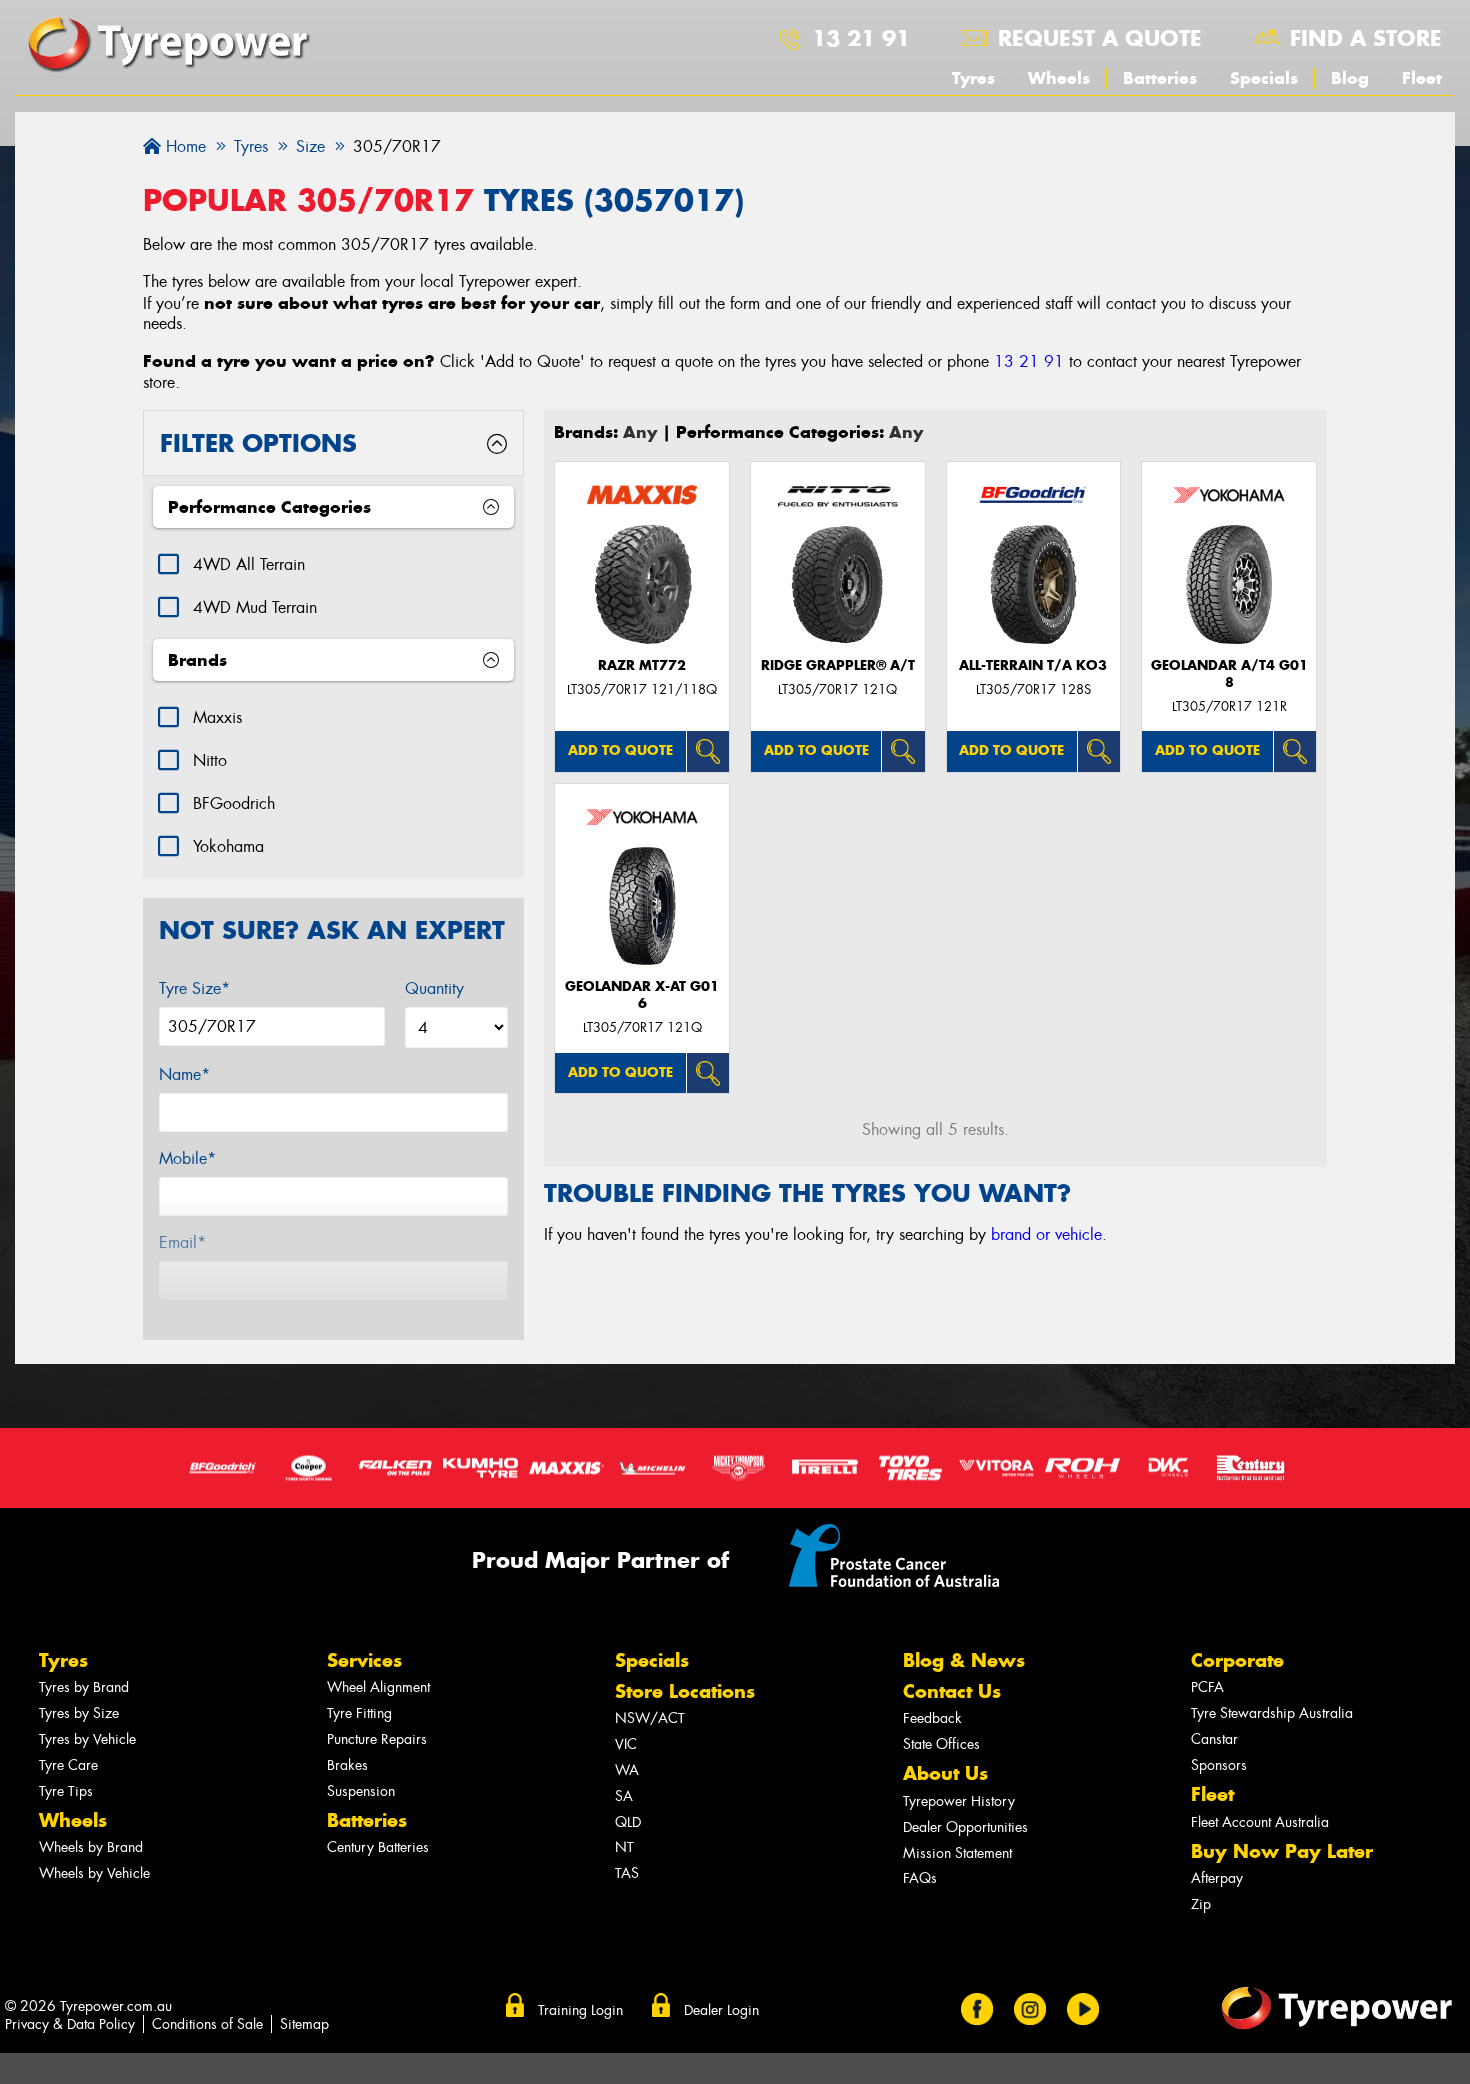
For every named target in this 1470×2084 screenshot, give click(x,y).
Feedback (932, 1718)
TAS (627, 1873)
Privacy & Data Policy (70, 2024)
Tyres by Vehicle (87, 1739)
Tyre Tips (66, 1791)
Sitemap (304, 2024)
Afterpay (1217, 1878)
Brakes (347, 1765)
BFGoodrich (234, 803)
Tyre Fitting (359, 1713)
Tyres (973, 78)
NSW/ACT (650, 1718)
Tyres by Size (79, 1713)
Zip (1201, 1904)
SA (624, 1796)
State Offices (941, 1744)
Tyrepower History (959, 1801)
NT (624, 1847)
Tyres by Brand (84, 1687)
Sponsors (1219, 1765)
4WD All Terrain (249, 564)
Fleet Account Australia (1260, 1822)
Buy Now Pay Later (1282, 1851)
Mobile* (187, 1158)
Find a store (1366, 38)
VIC (626, 1744)
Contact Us (952, 1691)
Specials (1264, 78)
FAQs (920, 1878)
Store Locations (685, 1691)
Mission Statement (957, 1853)
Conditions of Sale (207, 2024)
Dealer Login (721, 2010)
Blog (1350, 78)
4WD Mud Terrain (255, 607)
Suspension (361, 1791)
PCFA (1207, 1687)
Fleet (1422, 78)
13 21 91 (861, 38)
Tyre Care (68, 1765)
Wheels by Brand (91, 1847)
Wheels (1059, 78)
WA (627, 1770)
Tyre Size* (194, 988)
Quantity (434, 988)
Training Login (580, 2010)
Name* (184, 1074)
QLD (628, 1822)
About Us (945, 1773)
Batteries (1160, 78)
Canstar (1214, 1739)
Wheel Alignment (378, 1687)
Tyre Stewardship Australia (1272, 1713)
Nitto (210, 760)
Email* (182, 1242)
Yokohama (228, 846)
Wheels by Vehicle (94, 1873)
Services (364, 1660)
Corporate (1237, 1660)
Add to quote (620, 750)
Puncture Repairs (377, 1739)
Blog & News (964, 1660)
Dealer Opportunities (965, 1827)
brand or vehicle (1046, 1234)
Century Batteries (378, 1847)
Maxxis (217, 717)
